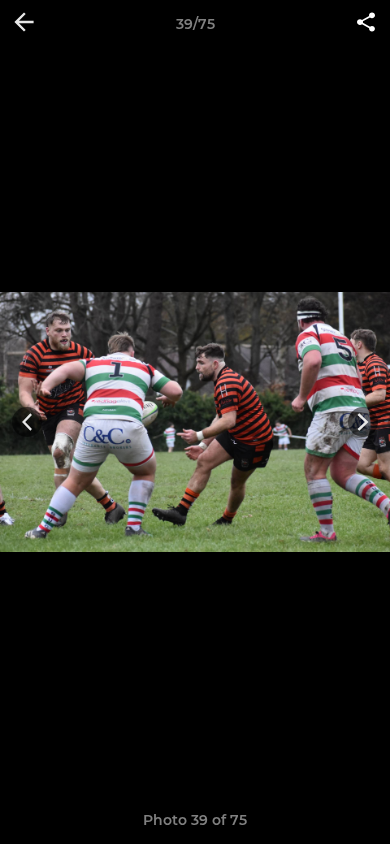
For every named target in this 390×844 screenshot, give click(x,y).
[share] (366, 24)
